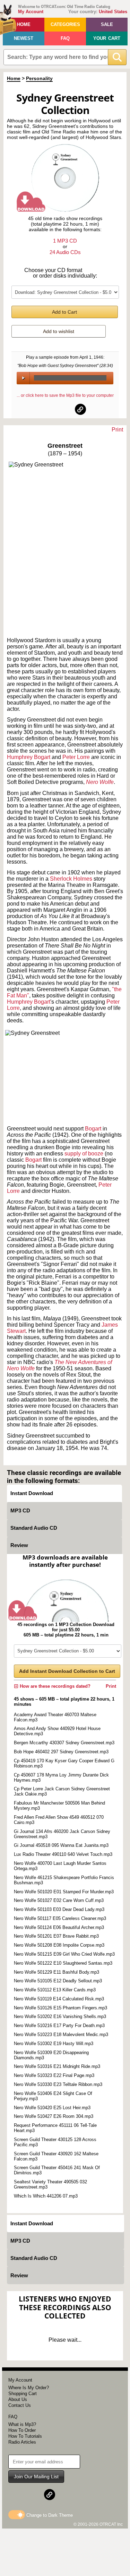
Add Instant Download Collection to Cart (67, 1671)
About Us (18, 2399)
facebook (50, 409)
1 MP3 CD (65, 241)
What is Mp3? (22, 2424)
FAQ (65, 38)
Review (19, 1545)
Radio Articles (22, 2442)
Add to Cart (64, 312)
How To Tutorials (25, 2436)
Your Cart (107, 38)
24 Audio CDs (65, 252)
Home (24, 24)
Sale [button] (107, 24)
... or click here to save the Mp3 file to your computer (65, 395)
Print (117, 430)
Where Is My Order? (29, 2388)
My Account (31, 12)
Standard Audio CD (34, 1528)
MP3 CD (20, 1510)
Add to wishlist (59, 331)
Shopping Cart (23, 2394)
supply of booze (84, 1154)
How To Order (22, 2430)
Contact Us (20, 2405)
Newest (24, 38)
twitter (66, 409)
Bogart (94, 1129)
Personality (39, 78)
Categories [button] (65, 24)
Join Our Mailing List (36, 2477)
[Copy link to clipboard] (80, 409)
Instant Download (32, 1493)
